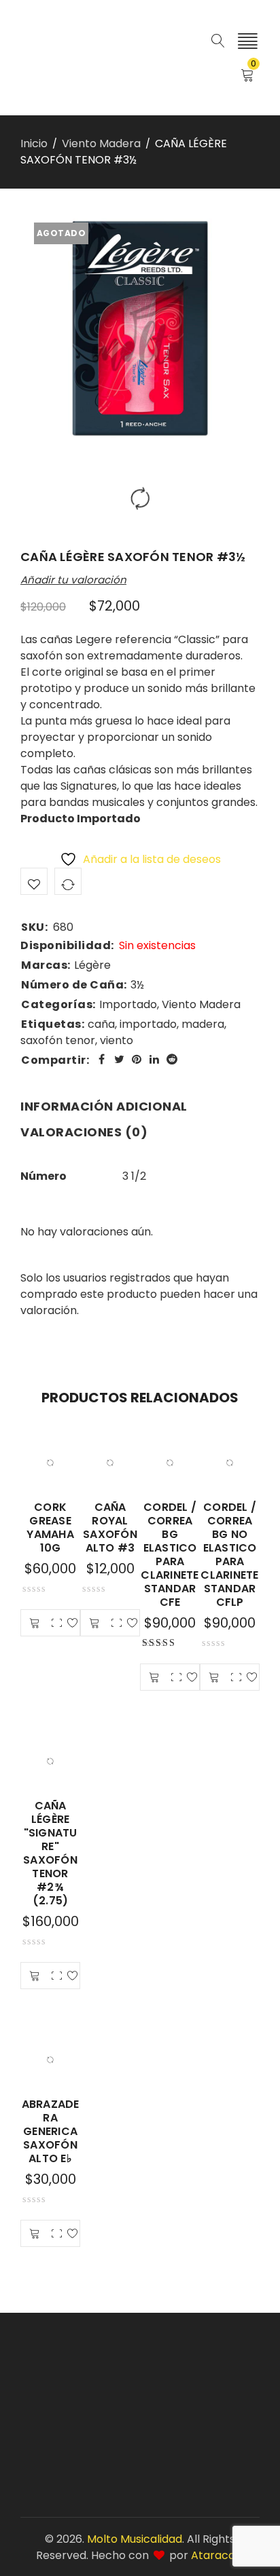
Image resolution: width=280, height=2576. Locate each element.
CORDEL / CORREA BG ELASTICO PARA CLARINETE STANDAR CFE (170, 1555)
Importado (128, 1004)
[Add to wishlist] (34, 881)
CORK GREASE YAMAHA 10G (50, 1527)
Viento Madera (101, 143)
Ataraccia (217, 2555)
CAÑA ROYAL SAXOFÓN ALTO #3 (110, 1527)
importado (148, 1024)
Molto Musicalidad (135, 2539)
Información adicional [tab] (104, 1106)
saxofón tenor (58, 1040)
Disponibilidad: (67, 946)
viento (117, 1040)
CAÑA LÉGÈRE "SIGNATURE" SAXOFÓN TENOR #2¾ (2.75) (50, 1853)
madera (203, 1024)
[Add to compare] (68, 881)
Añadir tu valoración (73, 580)
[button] (35, 1623)
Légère (92, 965)
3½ (137, 985)
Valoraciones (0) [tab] (84, 1132)
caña (101, 1024)
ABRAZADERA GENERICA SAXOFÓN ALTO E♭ (51, 2131)
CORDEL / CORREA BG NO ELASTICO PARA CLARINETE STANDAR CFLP (229, 1555)
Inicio (34, 143)
